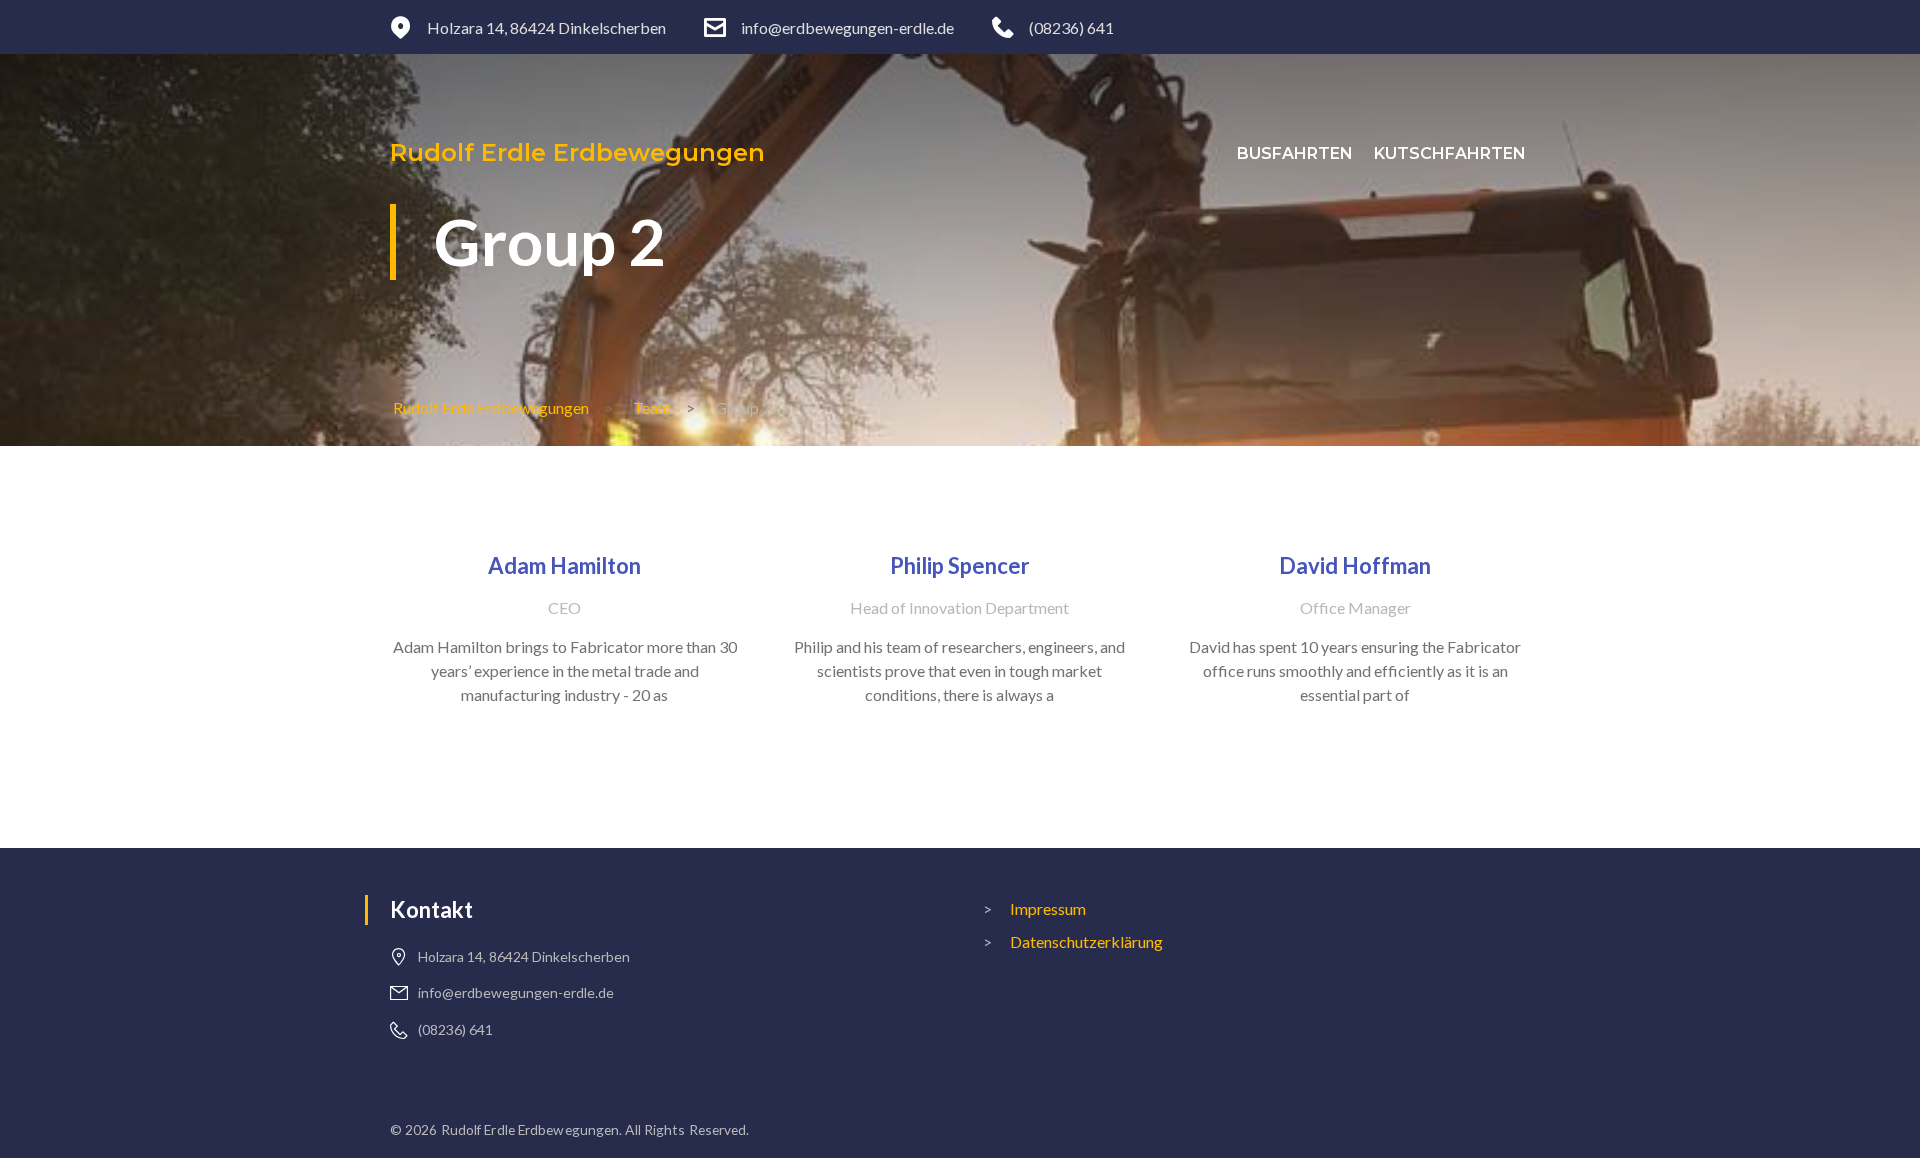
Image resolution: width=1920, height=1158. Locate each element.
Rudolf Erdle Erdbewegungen (577, 152)
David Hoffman (1355, 565)
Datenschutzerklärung (1086, 941)
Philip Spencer (960, 565)
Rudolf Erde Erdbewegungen (491, 407)
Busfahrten (1295, 153)
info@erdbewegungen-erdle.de (847, 27)
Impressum (1048, 908)
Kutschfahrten (1450, 153)
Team (652, 407)
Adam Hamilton (564, 565)
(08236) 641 (1071, 27)
